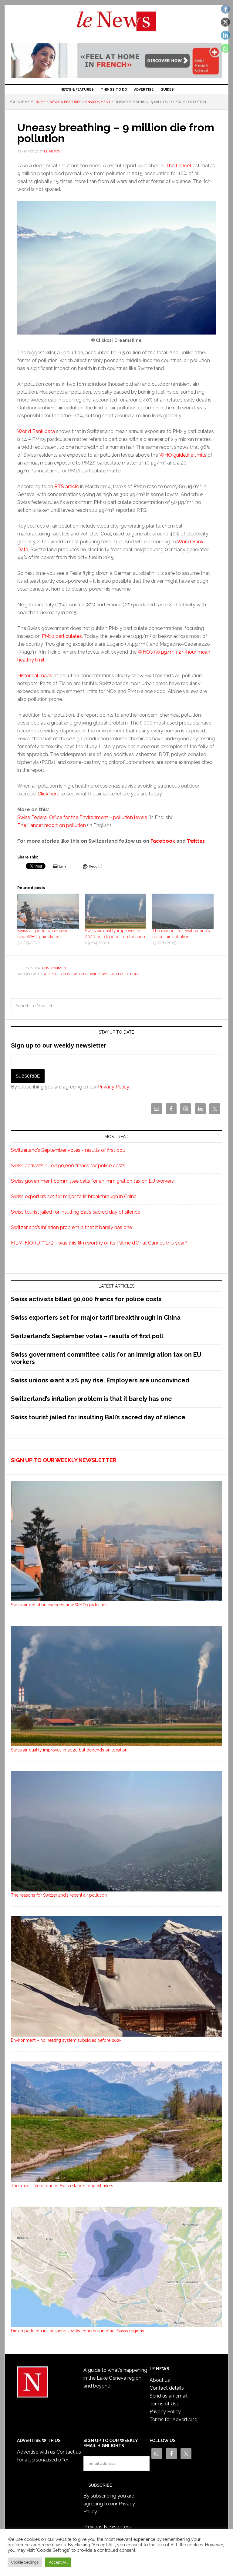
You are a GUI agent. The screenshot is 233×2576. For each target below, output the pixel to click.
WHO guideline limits (183, 455)
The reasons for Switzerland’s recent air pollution (59, 1895)
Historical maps (35, 676)
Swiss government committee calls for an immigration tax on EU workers (92, 1181)
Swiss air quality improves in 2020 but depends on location (69, 1750)
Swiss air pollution (118, 974)
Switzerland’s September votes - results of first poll (68, 1150)
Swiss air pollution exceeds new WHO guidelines (59, 1605)
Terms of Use (164, 2404)
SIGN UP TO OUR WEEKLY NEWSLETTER (64, 1460)
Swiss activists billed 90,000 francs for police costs (68, 1166)
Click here (48, 794)
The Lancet (179, 166)
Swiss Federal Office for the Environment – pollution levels (82, 817)
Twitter (196, 841)
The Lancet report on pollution (52, 825)
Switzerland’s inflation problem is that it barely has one (71, 1227)
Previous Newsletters (107, 2527)
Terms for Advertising (174, 2419)
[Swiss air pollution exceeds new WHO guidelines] (48, 911)
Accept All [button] (58, 2562)
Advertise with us (36, 2452)
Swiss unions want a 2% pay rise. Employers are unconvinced (100, 1380)
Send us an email (169, 2396)
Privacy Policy (113, 1087)
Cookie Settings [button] (25, 2562)
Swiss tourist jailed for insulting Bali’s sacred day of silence (76, 1212)
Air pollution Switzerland (71, 974)
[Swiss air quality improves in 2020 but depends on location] (116, 911)
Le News (116, 25)
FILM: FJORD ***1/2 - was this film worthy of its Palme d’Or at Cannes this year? (99, 1243)
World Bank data (36, 431)
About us (160, 2380)
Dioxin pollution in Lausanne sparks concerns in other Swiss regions (78, 2331)
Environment (55, 968)
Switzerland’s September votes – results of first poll (87, 1336)
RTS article (67, 487)
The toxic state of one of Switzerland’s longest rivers (62, 2186)
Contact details (167, 2388)
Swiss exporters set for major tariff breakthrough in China (74, 1196)
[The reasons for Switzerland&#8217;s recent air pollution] (183, 911)
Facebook (163, 841)
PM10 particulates (62, 636)
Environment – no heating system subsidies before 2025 (66, 2040)
